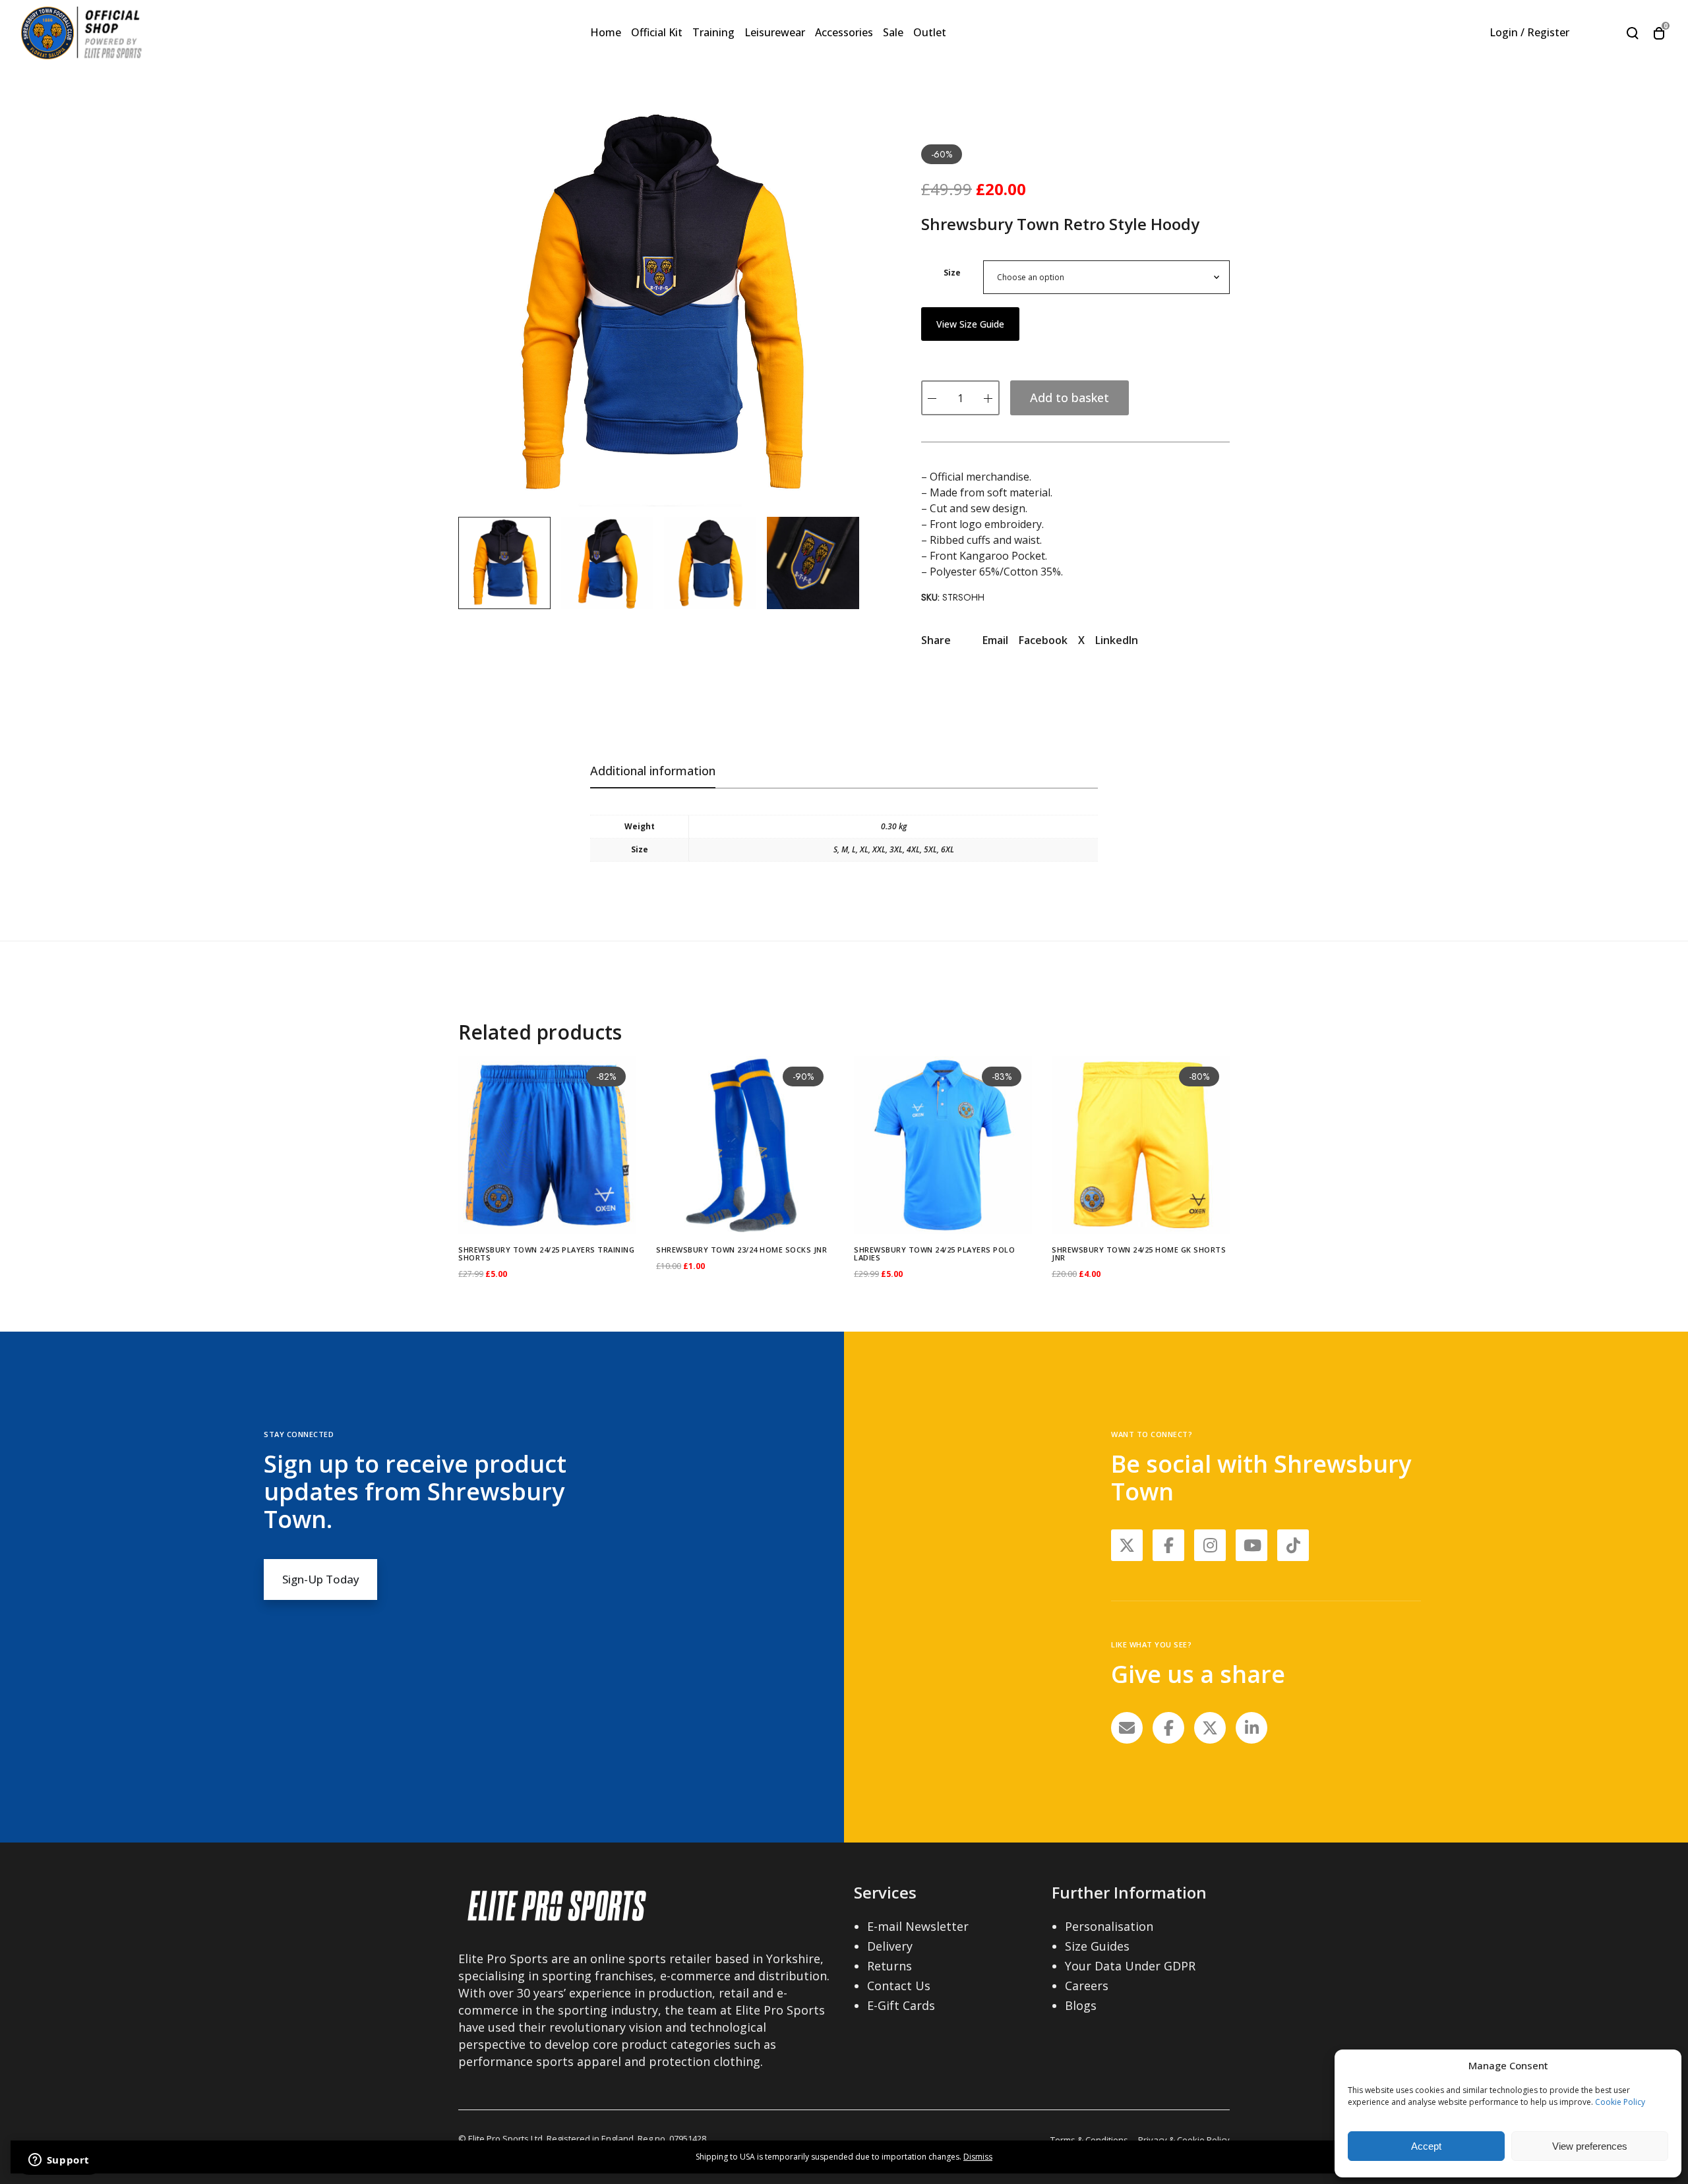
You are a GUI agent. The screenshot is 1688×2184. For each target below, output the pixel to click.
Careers (1087, 1986)
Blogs (1081, 2005)
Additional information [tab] (653, 771)
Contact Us (899, 1986)
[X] (1210, 1728)
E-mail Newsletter (918, 1926)
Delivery (890, 1946)
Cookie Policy (1620, 2102)
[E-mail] (1127, 1728)
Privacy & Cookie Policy (1184, 2140)
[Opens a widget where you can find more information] (59, 2161)
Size (952, 273)
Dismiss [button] (978, 2157)
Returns (889, 1966)
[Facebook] (1168, 1728)
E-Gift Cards (901, 2005)
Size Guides (1097, 1946)
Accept (1426, 2146)
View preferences (1590, 2146)
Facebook (1043, 640)
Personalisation (1109, 1926)
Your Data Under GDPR (1130, 1966)
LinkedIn (1117, 640)
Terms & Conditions (1089, 2140)
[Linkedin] (1251, 1728)
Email (995, 640)
